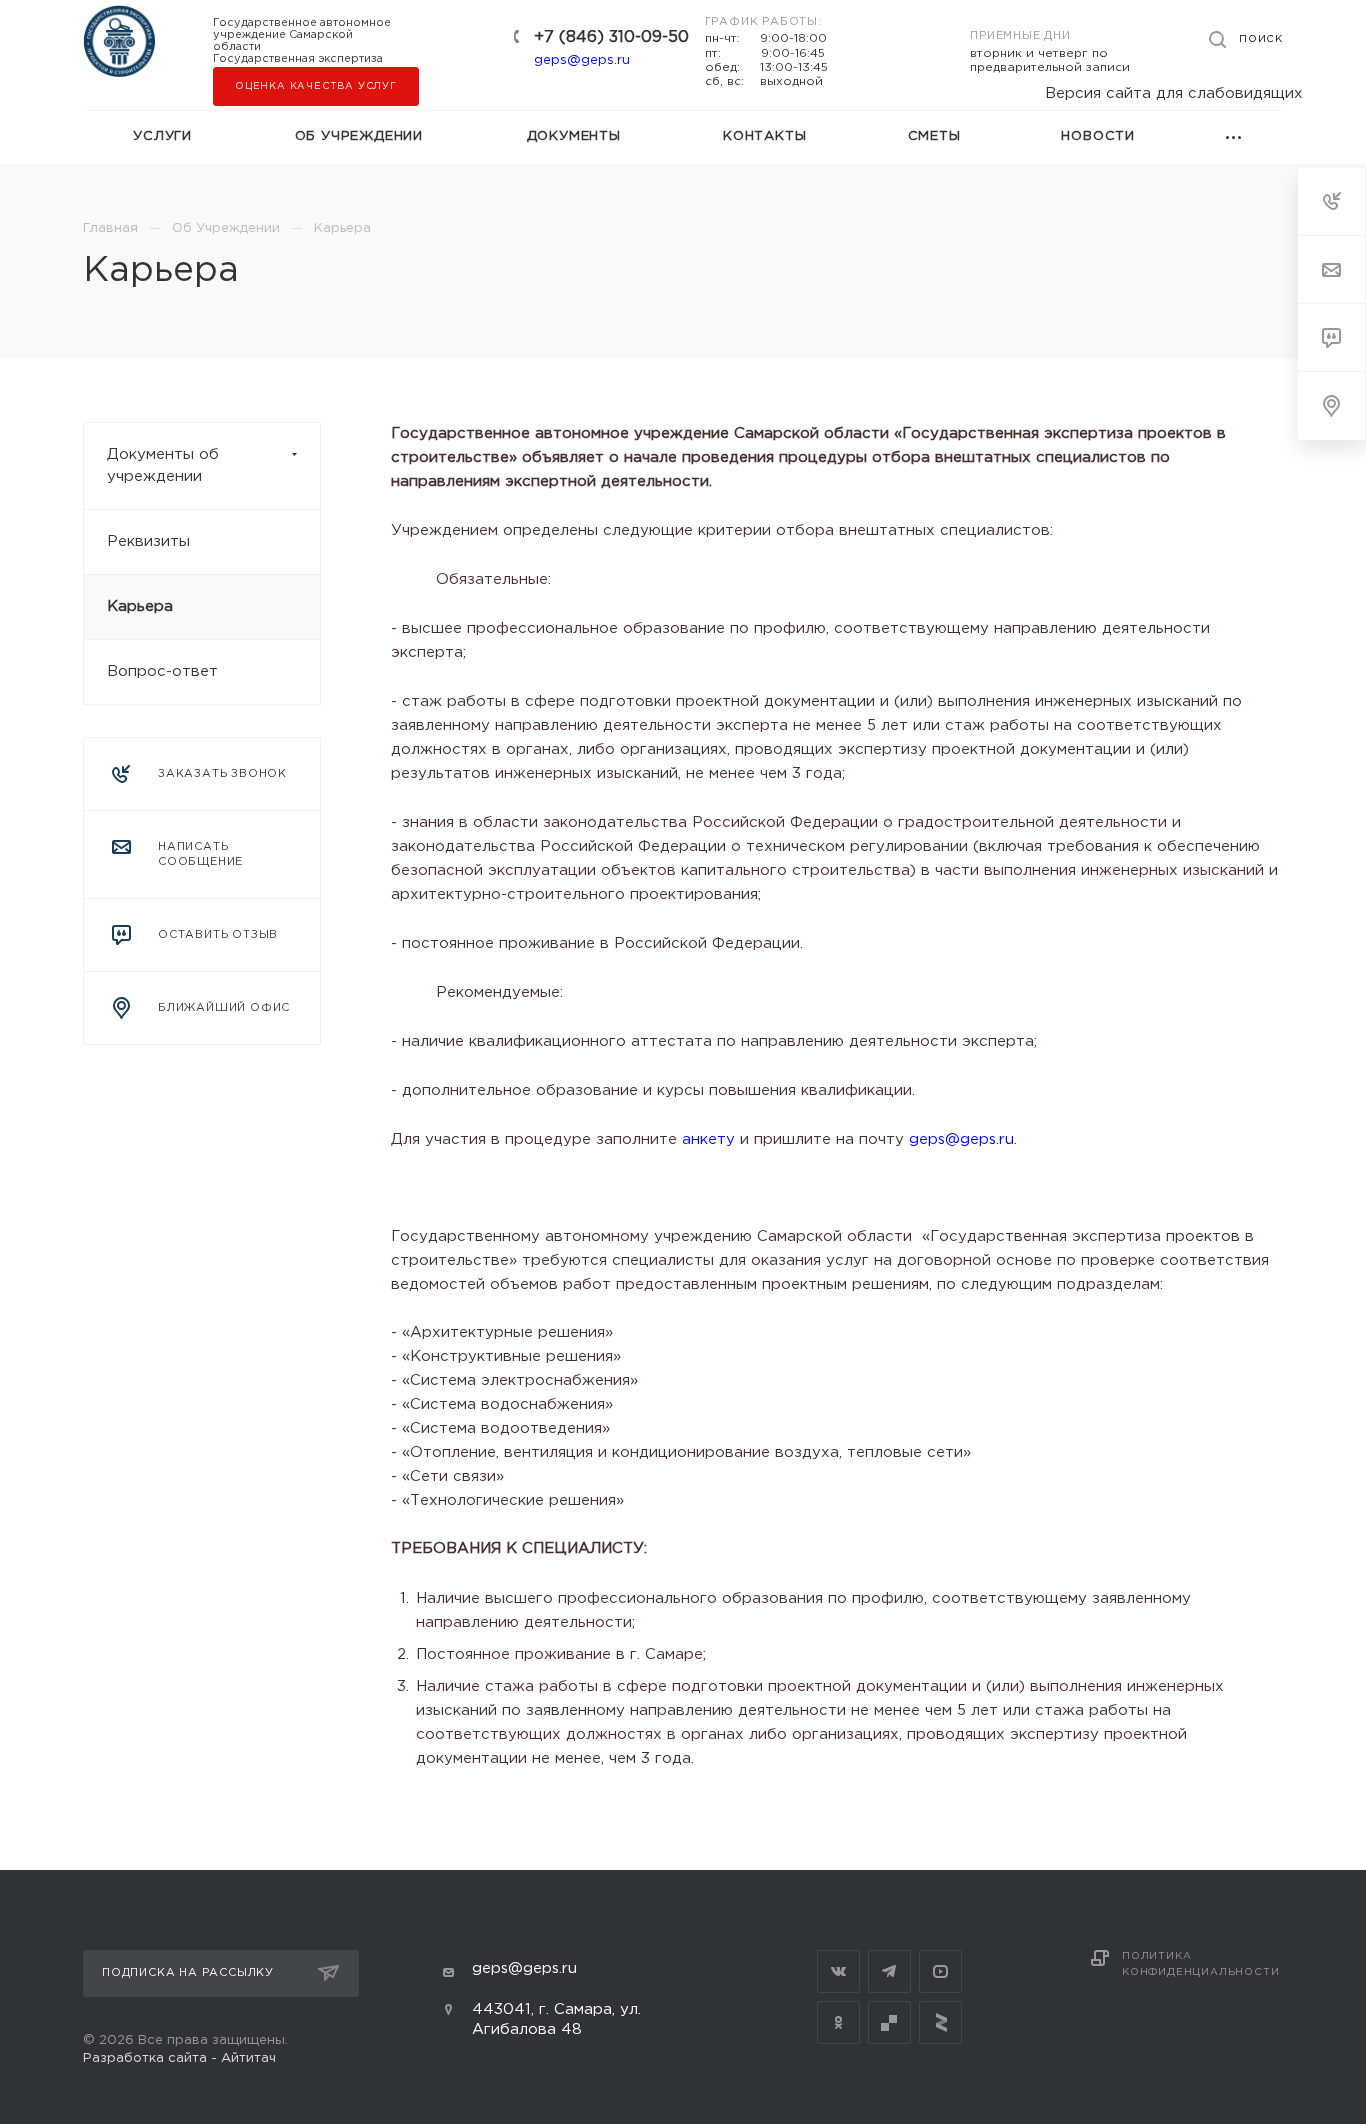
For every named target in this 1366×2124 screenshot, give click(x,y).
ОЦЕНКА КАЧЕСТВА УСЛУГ (316, 86)
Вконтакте (838, 1971)
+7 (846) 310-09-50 (611, 37)
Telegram (889, 1971)
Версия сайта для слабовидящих (1174, 93)
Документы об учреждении (163, 465)
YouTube (940, 1971)
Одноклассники (838, 2022)
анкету (708, 1139)
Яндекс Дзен (940, 2022)
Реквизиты (148, 541)
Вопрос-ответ (162, 671)
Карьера (140, 606)
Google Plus (889, 2022)
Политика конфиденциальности (1200, 1964)
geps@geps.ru (582, 60)
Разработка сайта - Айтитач (179, 2058)
